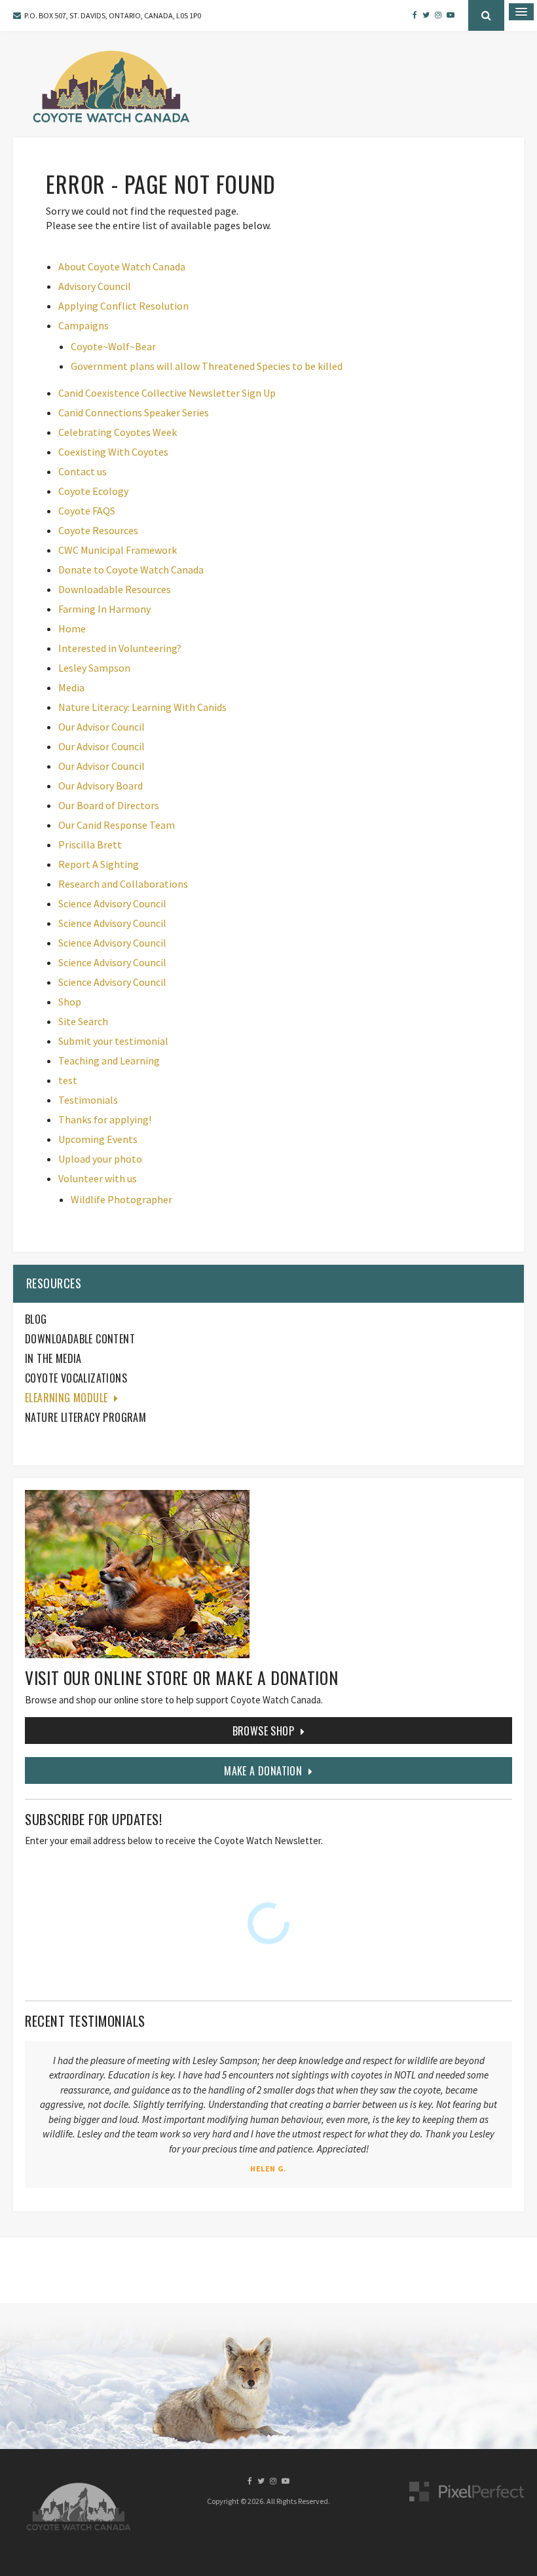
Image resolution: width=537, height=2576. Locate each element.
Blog (36, 1319)
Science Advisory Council (112, 903)
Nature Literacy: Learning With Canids (142, 707)
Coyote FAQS (87, 511)
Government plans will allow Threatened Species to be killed (207, 366)
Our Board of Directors (109, 805)
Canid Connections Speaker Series (134, 412)
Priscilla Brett (90, 844)
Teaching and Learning (109, 1061)
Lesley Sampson (94, 668)
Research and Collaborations (123, 884)
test (68, 1080)
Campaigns (83, 325)
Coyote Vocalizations (76, 1378)
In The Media (53, 1358)
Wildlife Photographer (121, 1199)
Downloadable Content (80, 1339)
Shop (70, 1002)
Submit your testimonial (113, 1041)
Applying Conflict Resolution (123, 306)
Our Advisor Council (102, 727)
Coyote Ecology (93, 491)
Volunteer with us (98, 1178)
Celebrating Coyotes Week (118, 432)
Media (71, 687)
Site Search (83, 1021)
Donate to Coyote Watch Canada (131, 570)
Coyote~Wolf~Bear (113, 346)
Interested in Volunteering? (120, 648)
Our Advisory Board (101, 786)
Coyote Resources (98, 530)
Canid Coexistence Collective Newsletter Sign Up (167, 393)
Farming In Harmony (104, 609)
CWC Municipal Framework (118, 550)
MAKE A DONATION (263, 1771)
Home (72, 628)
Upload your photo (100, 1159)
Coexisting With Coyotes (113, 452)
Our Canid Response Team (117, 825)
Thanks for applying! (105, 1119)
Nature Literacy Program (85, 1417)
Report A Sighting (99, 864)
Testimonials (88, 1100)
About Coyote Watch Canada (122, 266)
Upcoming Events (98, 1139)
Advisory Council (95, 286)
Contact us (83, 471)
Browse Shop (263, 1731)
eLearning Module (66, 1398)
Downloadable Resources (115, 589)
